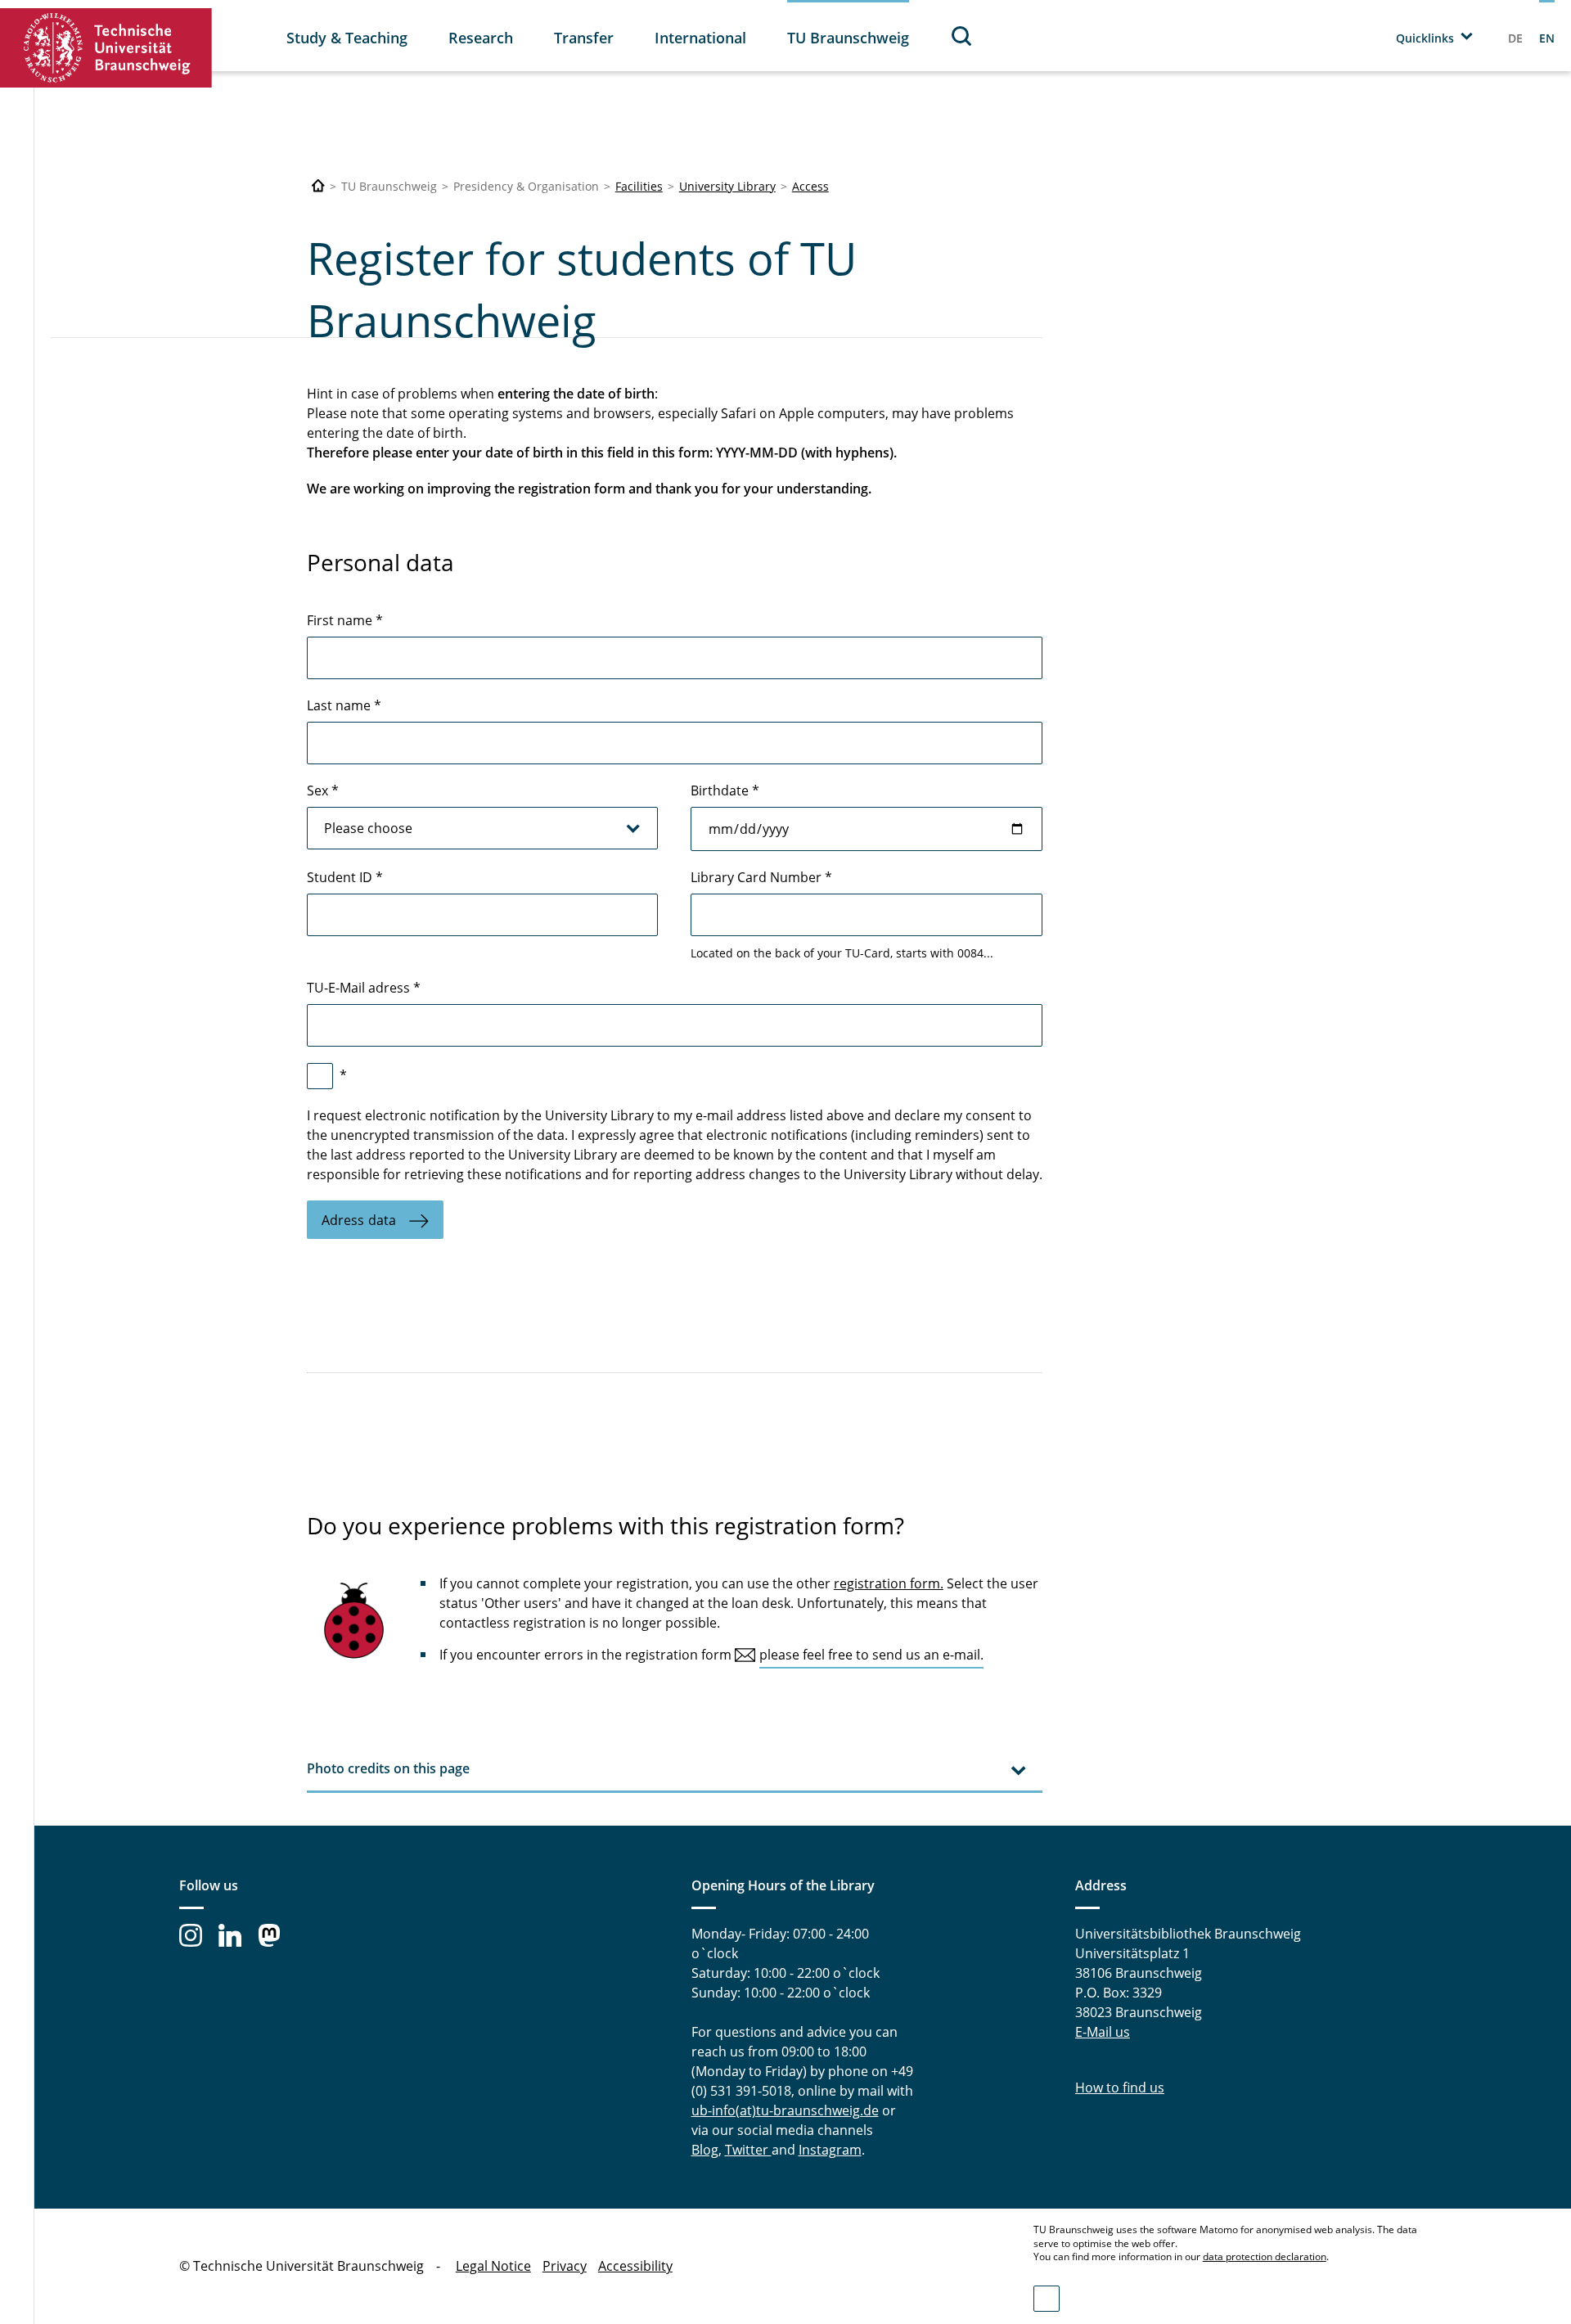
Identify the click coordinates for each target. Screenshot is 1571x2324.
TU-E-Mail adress (364, 988)
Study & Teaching (347, 38)
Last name (344, 705)
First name (345, 620)
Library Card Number (761, 877)
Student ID (345, 877)
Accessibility (635, 2266)
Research (481, 38)
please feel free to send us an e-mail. (871, 1655)
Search (962, 36)
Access (810, 186)
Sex (323, 790)
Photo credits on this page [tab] (388, 1768)
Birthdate (725, 790)
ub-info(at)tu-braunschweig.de (785, 2110)
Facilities (639, 186)
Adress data (359, 1220)
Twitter (748, 2150)
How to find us (1120, 2088)
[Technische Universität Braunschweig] (106, 48)
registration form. (889, 1583)
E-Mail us (1103, 2032)
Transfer (584, 38)
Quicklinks (1425, 38)
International (700, 38)
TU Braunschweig (848, 38)
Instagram (830, 2150)
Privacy (565, 2266)
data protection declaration (1265, 2256)
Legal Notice (493, 2266)
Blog (705, 2150)
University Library (727, 186)
